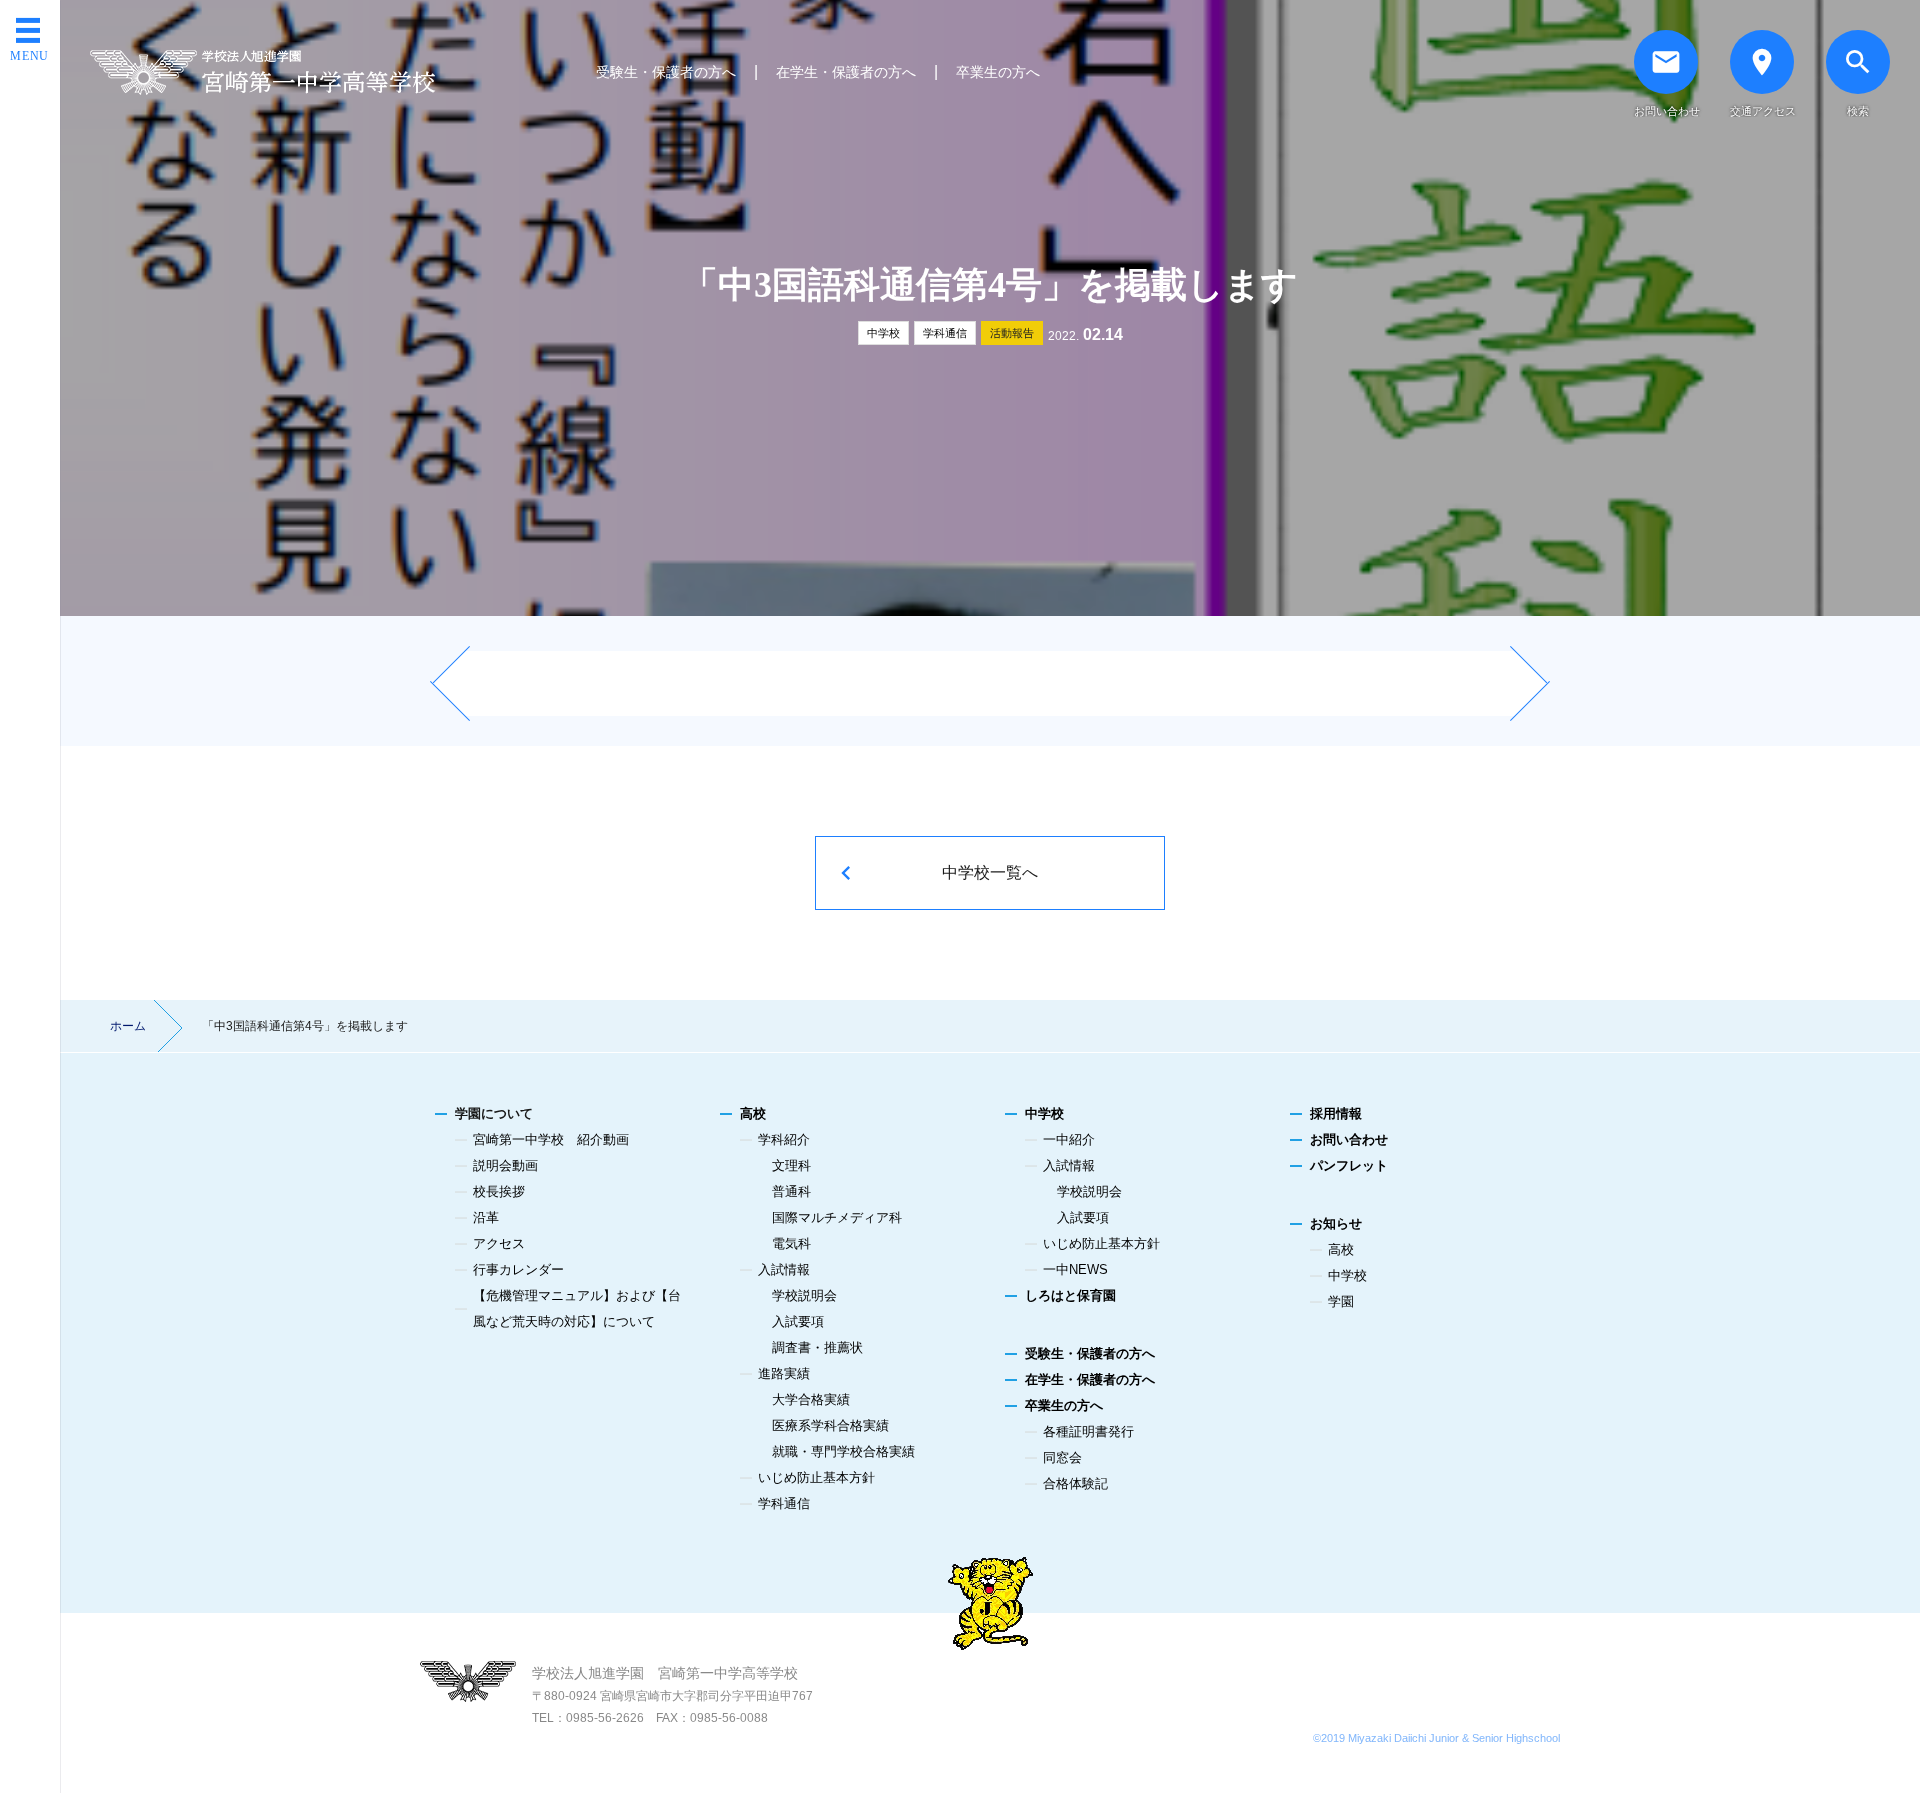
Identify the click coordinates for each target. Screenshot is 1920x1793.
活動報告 (1012, 333)
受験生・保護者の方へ (666, 72)
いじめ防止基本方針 (816, 1477)
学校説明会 (804, 1295)
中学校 (883, 333)
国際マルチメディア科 (837, 1217)
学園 (1341, 1301)
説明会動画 (505, 1165)
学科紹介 (784, 1139)
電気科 (791, 1243)
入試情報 (784, 1269)
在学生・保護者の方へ (846, 72)
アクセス (499, 1243)
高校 (753, 1113)
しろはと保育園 (1070, 1295)
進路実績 (784, 1373)
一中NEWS (1075, 1269)
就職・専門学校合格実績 (843, 1451)
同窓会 (1062, 1457)
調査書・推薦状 (817, 1347)
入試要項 (798, 1321)
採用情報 (1336, 1113)
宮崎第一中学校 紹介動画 (551, 1139)
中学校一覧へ (990, 872)
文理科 (791, 1165)
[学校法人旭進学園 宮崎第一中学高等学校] (263, 72)
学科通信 (945, 333)
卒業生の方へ (998, 72)
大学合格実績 (811, 1399)
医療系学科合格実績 (830, 1425)
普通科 (791, 1191)
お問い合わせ (1349, 1139)
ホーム (128, 1026)
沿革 (486, 1217)
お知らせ (1336, 1223)
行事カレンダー (518, 1269)
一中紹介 (1069, 1139)
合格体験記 (1075, 1483)
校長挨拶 (499, 1191)
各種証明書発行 (1088, 1431)
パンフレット (1349, 1165)
